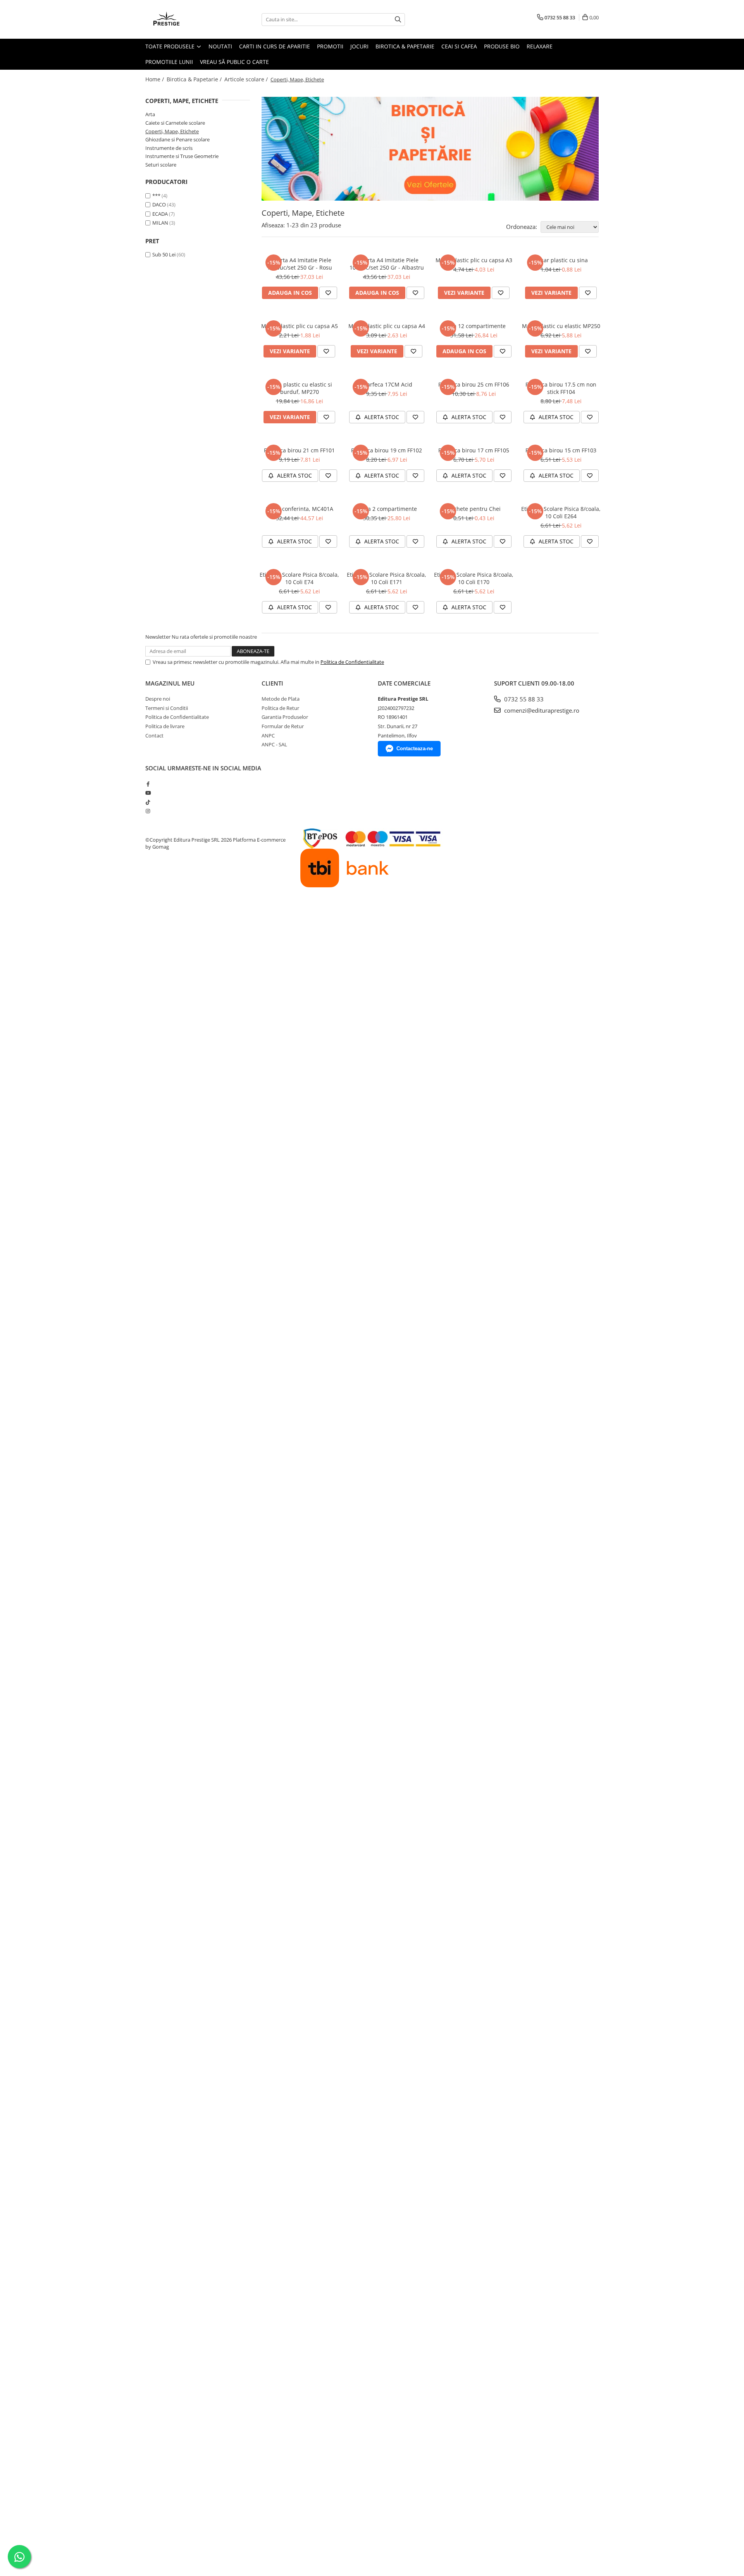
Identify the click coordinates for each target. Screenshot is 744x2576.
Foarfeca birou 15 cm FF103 (561, 450)
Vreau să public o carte (234, 62)
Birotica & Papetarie (405, 46)
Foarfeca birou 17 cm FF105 (474, 450)
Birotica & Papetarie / (195, 79)
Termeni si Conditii (167, 708)
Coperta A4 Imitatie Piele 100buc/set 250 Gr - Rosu (300, 264)
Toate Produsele (171, 46)
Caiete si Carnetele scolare (175, 123)
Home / (155, 79)
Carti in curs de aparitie (275, 46)
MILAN (160, 223)
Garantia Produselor (285, 717)
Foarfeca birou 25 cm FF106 (474, 384)
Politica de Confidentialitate (352, 662)
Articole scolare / (247, 79)
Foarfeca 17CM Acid (387, 384)
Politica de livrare (165, 726)
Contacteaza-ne (415, 748)
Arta (150, 114)
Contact (154, 736)
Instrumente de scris (169, 148)
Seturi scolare (161, 165)
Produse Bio (502, 46)
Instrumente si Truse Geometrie (182, 156)
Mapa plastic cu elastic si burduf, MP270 (300, 388)
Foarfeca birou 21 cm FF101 (299, 450)
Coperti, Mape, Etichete (172, 131)
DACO (159, 204)
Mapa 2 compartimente (387, 509)
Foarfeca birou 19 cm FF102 (387, 450)
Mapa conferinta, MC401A (300, 509)
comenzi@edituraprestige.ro (541, 710)
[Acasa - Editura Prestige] (184, 19)
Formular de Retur (283, 726)
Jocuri (359, 46)
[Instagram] (148, 811)
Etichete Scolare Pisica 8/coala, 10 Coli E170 (474, 578)
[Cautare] (398, 20)
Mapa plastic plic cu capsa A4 (387, 326)
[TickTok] (148, 802)
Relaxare (540, 46)
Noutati (220, 46)
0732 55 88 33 (523, 699)
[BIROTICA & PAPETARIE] (430, 149)
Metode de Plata (281, 699)
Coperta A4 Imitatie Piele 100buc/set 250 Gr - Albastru (387, 264)
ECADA (160, 214)
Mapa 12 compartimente (474, 326)
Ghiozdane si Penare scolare (177, 139)
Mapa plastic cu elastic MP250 (561, 326)
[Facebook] (148, 784)
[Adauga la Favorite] (328, 293)
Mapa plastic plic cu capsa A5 (300, 326)
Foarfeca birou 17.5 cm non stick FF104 (561, 388)
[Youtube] (148, 793)
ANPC (268, 736)
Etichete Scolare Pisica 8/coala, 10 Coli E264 (561, 512)
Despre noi (158, 699)
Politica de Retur (280, 708)
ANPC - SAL (274, 744)
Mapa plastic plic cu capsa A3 (474, 260)
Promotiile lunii (169, 62)
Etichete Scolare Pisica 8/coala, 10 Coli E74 (299, 578)
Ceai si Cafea (459, 46)
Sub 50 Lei (164, 254)
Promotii (330, 46)
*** (156, 196)
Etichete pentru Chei (474, 509)
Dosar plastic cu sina (561, 260)
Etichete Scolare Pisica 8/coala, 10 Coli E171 (387, 578)
